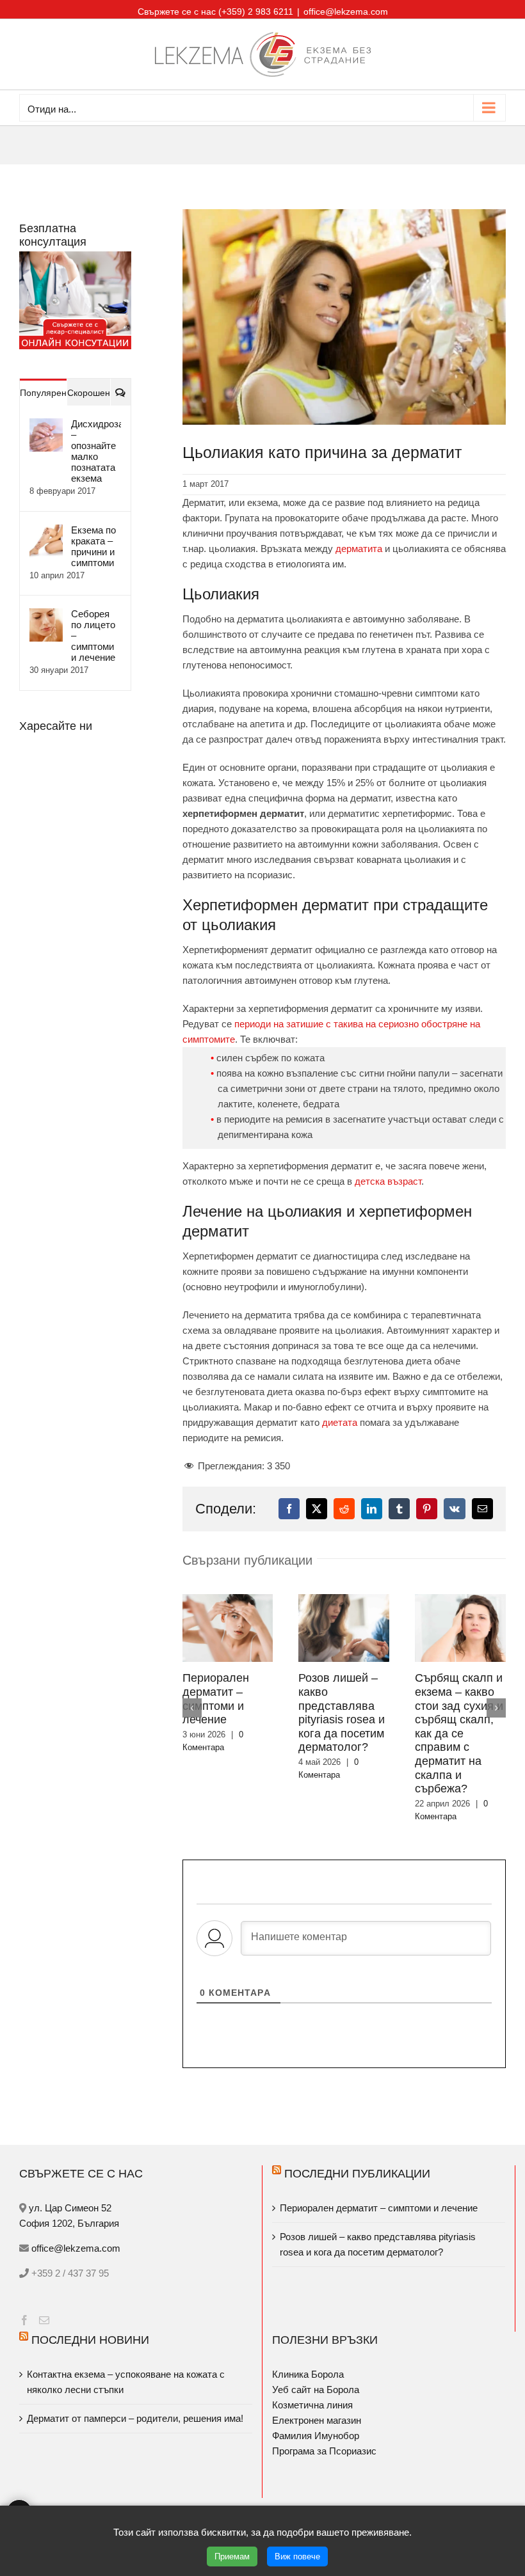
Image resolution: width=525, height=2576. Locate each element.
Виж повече (297, 2556)
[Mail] (44, 2295)
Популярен (43, 393)
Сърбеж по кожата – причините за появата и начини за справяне (244, 1712)
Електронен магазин (317, 2395)
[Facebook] (24, 2295)
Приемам (232, 2556)
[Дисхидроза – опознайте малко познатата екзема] (46, 426)
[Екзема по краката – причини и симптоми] (46, 532)
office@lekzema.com (346, 12)
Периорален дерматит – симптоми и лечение (380, 2182)
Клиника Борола (308, 2349)
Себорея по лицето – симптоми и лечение (93, 636)
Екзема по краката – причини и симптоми (93, 546)
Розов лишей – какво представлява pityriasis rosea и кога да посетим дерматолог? (378, 2219)
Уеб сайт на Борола (316, 2364)
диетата (340, 1422)
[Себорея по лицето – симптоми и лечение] (46, 616)
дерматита (359, 549)
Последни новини (90, 2314)
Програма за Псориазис (324, 2425)
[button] (192, 1696)
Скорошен (89, 393)
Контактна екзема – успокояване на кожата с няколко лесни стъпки (126, 2356)
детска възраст (388, 1181)
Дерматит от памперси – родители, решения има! (135, 2393)
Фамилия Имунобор (316, 2410)
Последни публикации (357, 2148)
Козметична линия (312, 2379)
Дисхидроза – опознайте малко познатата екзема (96, 451)
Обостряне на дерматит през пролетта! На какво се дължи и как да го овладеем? (366, 1712)
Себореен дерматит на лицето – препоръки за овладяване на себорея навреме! (482, 1719)
